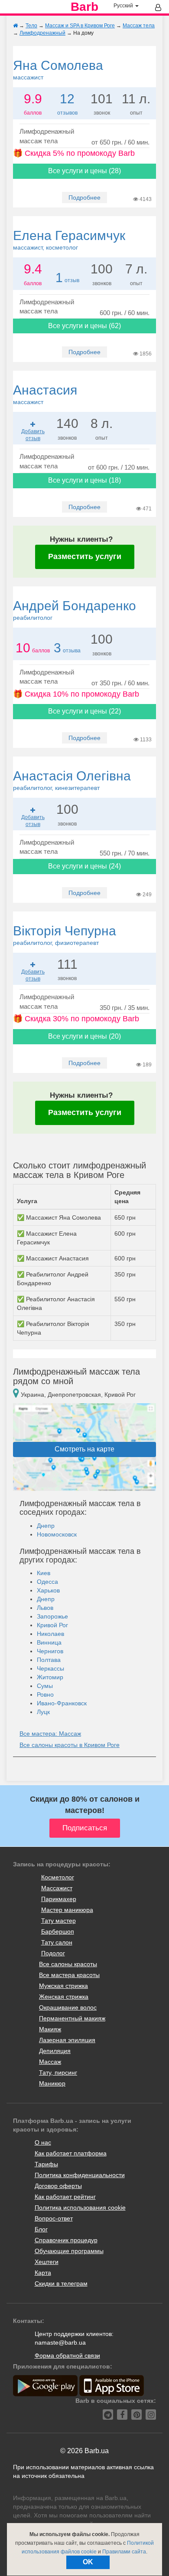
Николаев (50, 1634)
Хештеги (47, 2262)
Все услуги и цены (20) (84, 1036)
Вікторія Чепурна (65, 935)
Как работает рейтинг (65, 2197)
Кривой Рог (52, 1625)
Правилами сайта (124, 2552)
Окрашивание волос (68, 2007)
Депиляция (55, 2051)
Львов (45, 1608)
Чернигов (50, 1651)
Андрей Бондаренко (75, 610)
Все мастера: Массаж (50, 1734)
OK (88, 2562)
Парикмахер (59, 1899)
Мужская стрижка (63, 1986)
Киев (44, 1573)
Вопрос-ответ (54, 2218)
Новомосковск (57, 1534)
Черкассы (50, 1668)
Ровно (45, 1694)
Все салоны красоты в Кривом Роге (70, 1745)
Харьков (48, 1590)
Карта (43, 2273)
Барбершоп (58, 1931)
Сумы (45, 1686)
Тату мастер (58, 1921)
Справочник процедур (66, 2240)
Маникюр (52, 2083)
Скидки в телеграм (61, 2283)
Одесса (47, 1582)
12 (67, 99)
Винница (49, 1642)
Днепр (46, 1526)
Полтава (49, 1660)
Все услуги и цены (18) (84, 480)
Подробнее (84, 197)
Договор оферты (58, 2186)
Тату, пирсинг (58, 2073)
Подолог (53, 1953)
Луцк (43, 1712)
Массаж (50, 2062)
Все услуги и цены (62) (84, 326)
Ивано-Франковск (62, 1703)
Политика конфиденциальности (80, 2175)
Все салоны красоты (68, 1964)
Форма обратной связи (67, 2356)
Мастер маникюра (67, 1910)
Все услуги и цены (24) (84, 866)
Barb (84, 7)
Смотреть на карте (84, 1449)
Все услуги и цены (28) (84, 171)
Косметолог (58, 1877)
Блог (41, 2229)
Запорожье (52, 1616)
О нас (43, 2142)
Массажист (57, 1888)
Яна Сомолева (58, 69)
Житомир (50, 1677)
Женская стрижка (64, 1997)
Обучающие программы (69, 2251)
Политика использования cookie (80, 2208)
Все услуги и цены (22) (84, 711)
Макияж (50, 2029)
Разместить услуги (85, 556)
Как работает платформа (71, 2153)
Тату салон (57, 1942)
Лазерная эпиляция (67, 2040)
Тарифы (46, 2164)
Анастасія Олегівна (72, 780)
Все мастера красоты (69, 1975)
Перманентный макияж (72, 2018)
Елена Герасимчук (69, 240)
